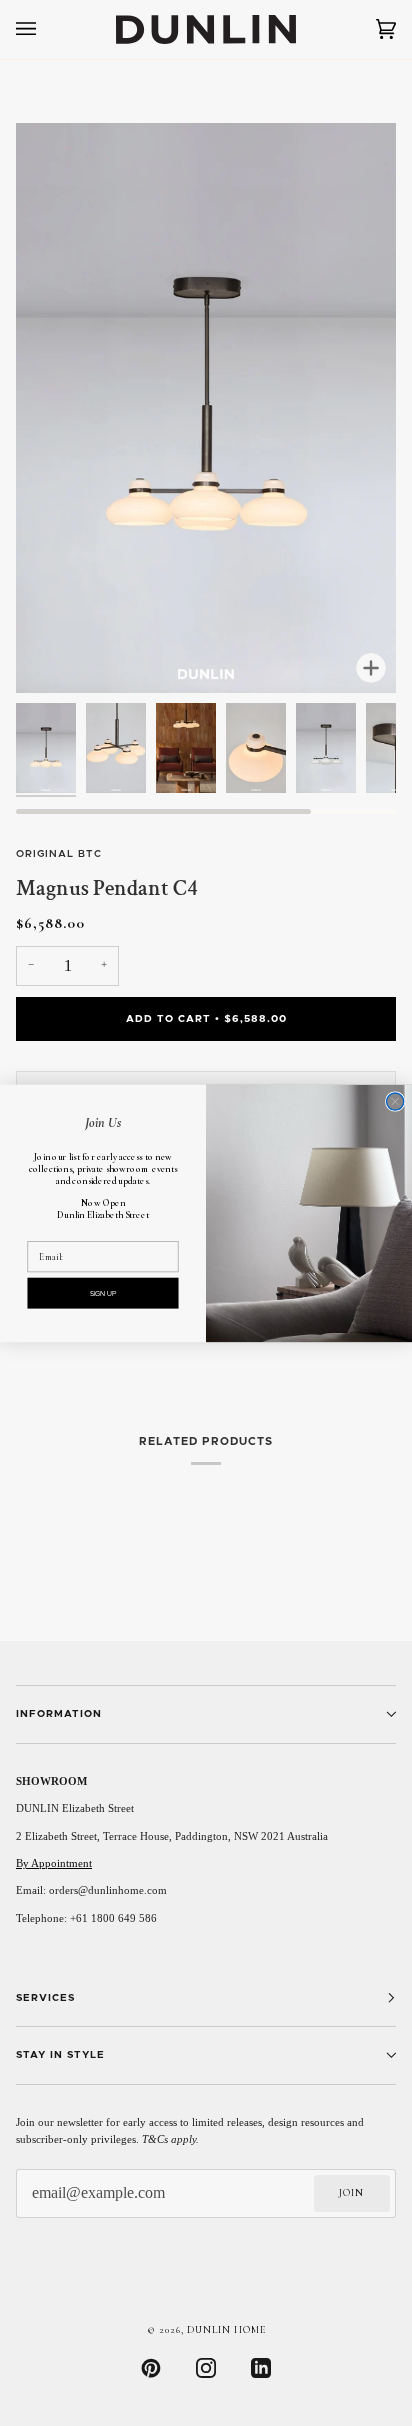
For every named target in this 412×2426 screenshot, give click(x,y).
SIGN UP (103, 1292)
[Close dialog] (395, 1100)
